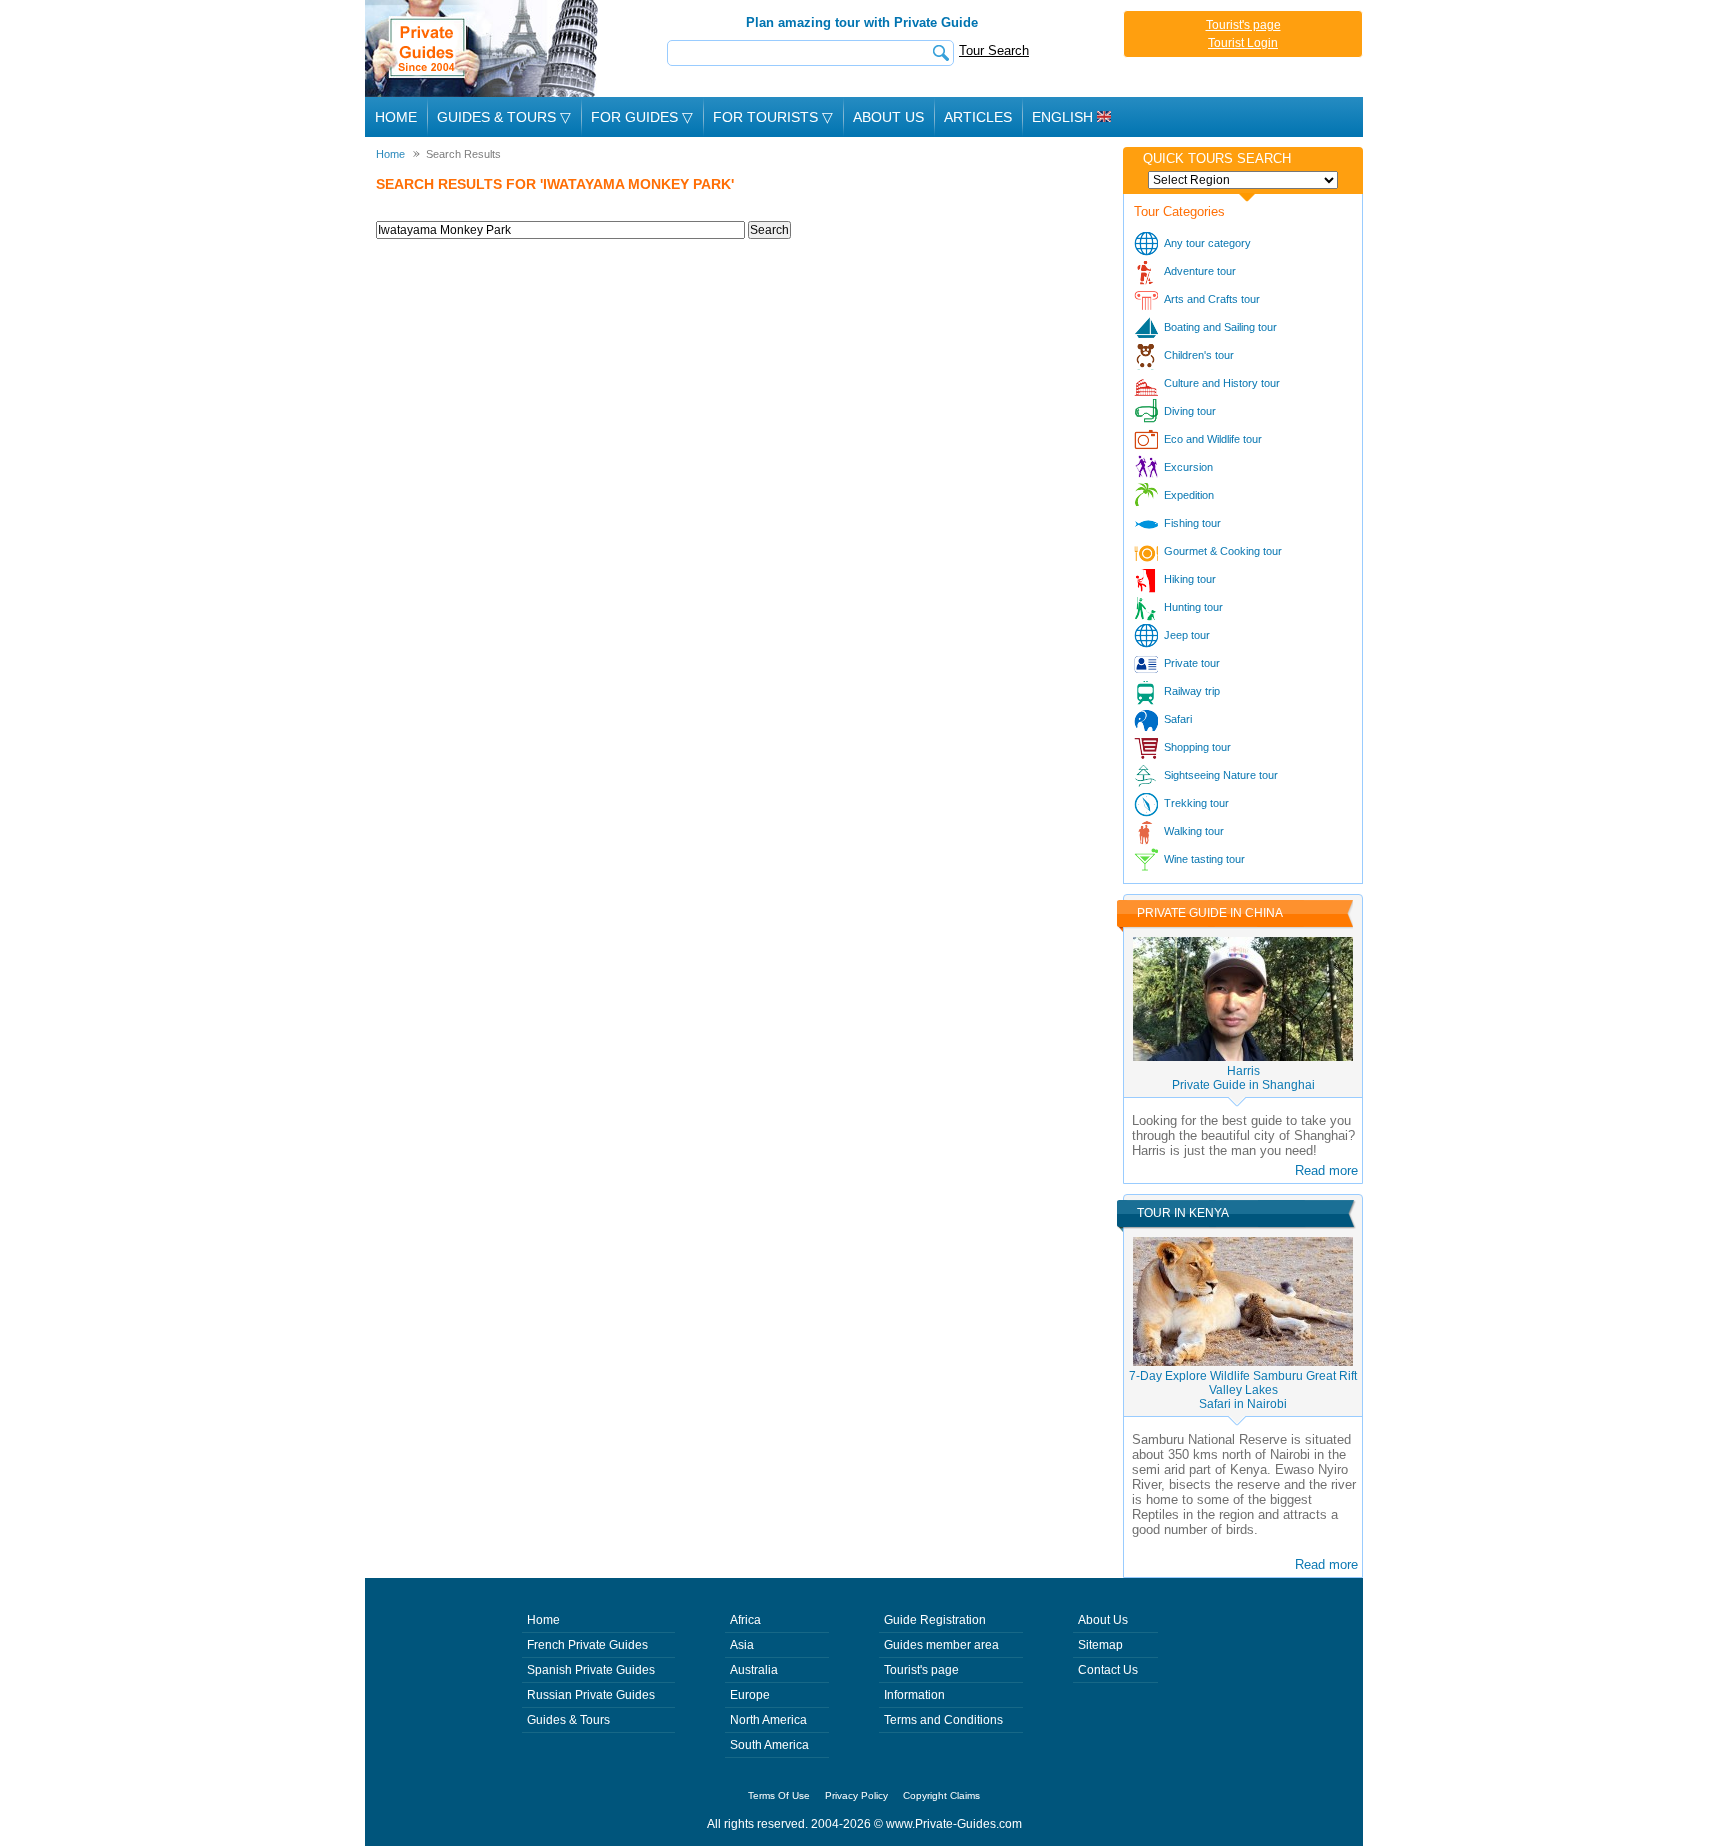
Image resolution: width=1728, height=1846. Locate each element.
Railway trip (1192, 691)
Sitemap (1100, 1645)
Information (914, 1695)
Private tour (1192, 663)
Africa (745, 1620)
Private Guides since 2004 (483, 48)
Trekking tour (1196, 803)
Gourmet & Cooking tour (1223, 551)
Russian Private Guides (591, 1695)
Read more (1326, 1170)
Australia (754, 1670)
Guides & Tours (568, 1720)
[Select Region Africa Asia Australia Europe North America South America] (1243, 180)
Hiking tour (1190, 579)
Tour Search (994, 50)
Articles (978, 117)
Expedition (1189, 495)
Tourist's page (1243, 25)
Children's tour (1199, 355)
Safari (1178, 719)
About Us (888, 117)
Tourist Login (1243, 43)
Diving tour (1190, 411)
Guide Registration (935, 1620)
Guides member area (941, 1645)
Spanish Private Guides (591, 1670)
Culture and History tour (1222, 383)
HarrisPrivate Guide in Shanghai (1243, 1078)
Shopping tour (1197, 747)
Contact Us (1108, 1670)
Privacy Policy (856, 1795)
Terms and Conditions (943, 1720)
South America (769, 1745)
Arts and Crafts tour (1212, 299)
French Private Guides (587, 1645)
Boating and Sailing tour (1220, 327)
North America (768, 1720)
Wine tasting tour (1204, 859)
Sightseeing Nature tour (1221, 775)
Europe (750, 1695)
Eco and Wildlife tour (1213, 439)
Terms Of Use (779, 1795)
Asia (742, 1645)
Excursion (1188, 467)
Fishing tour (1192, 523)
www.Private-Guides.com (954, 1824)
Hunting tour (1193, 607)
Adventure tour (1200, 271)
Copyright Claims (941, 1795)
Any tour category (1207, 243)
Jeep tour (1187, 635)
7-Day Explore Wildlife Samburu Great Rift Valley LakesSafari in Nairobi (1243, 1390)
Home (396, 117)
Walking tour (1194, 831)
